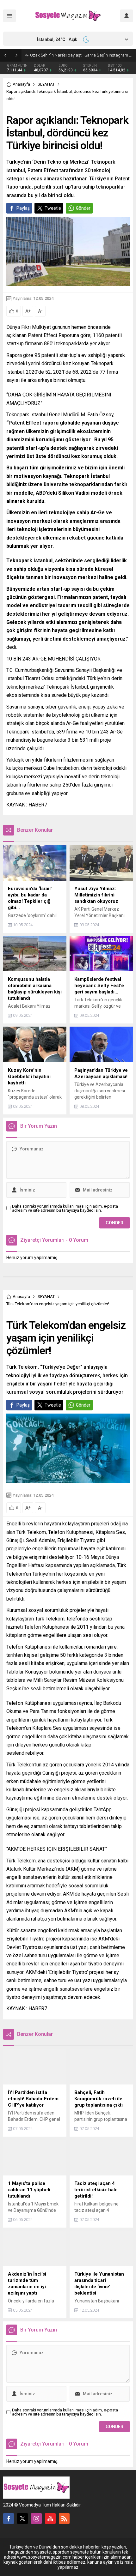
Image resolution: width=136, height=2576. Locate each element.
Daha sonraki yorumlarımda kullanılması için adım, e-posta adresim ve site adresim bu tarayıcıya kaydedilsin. (65, 1208)
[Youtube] (50, 2519)
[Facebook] (9, 2519)
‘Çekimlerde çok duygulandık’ (56, 55)
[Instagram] (36, 2519)
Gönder (83, 208)
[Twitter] (22, 2519)
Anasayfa (21, 84)
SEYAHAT (46, 84)
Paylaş (23, 208)
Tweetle (53, 208)
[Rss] (64, 2519)
